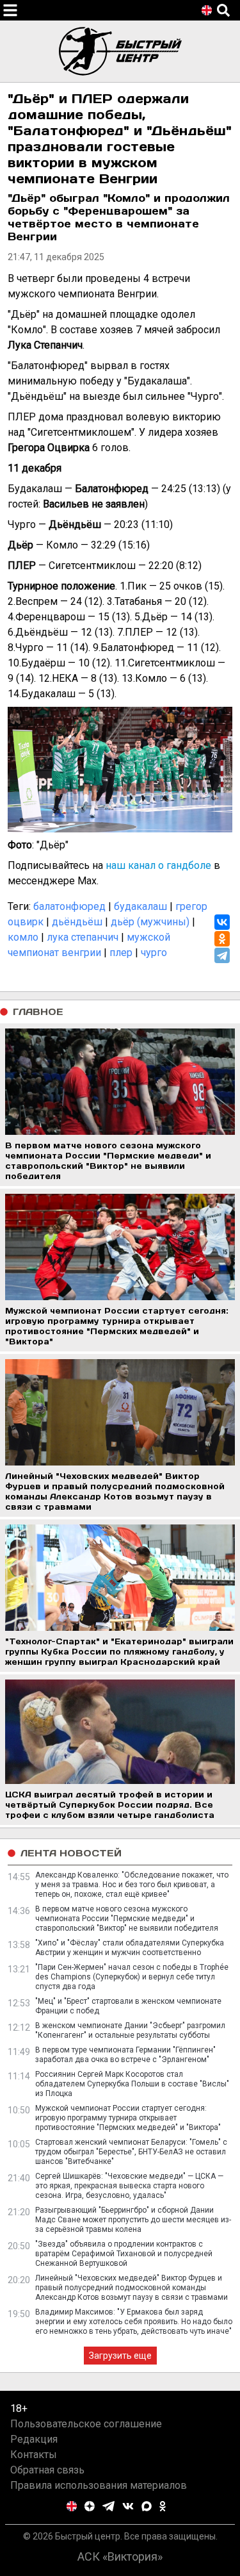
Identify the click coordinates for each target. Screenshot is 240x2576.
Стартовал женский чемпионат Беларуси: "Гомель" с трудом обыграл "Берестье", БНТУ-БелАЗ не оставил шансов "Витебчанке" (131, 2152)
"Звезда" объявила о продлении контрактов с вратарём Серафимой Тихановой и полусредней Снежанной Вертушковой (124, 2254)
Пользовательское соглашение (86, 2424)
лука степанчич (83, 937)
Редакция (34, 2439)
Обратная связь (47, 2470)
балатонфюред (69, 906)
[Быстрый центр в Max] (147, 2506)
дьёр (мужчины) (150, 922)
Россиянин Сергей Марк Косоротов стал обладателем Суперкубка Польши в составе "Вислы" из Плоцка (132, 2084)
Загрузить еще (120, 2356)
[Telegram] (222, 955)
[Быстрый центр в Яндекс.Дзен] (90, 2506)
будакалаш (140, 906)
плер (121, 953)
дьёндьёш (77, 922)
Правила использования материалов (99, 2485)
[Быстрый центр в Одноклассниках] (163, 2506)
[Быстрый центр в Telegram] (108, 2506)
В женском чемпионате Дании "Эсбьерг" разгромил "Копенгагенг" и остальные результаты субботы (130, 2030)
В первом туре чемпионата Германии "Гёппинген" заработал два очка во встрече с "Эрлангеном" (125, 2055)
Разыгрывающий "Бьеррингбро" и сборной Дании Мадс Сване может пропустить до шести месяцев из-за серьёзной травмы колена (133, 2220)
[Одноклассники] (222, 939)
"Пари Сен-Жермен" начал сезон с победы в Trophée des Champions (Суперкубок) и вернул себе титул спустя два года (132, 1977)
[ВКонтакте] (222, 922)
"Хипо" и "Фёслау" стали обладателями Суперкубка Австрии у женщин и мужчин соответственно (130, 1948)
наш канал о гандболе (158, 865)
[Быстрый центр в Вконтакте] (128, 2506)
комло (23, 937)
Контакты (34, 2455)
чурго (154, 953)
